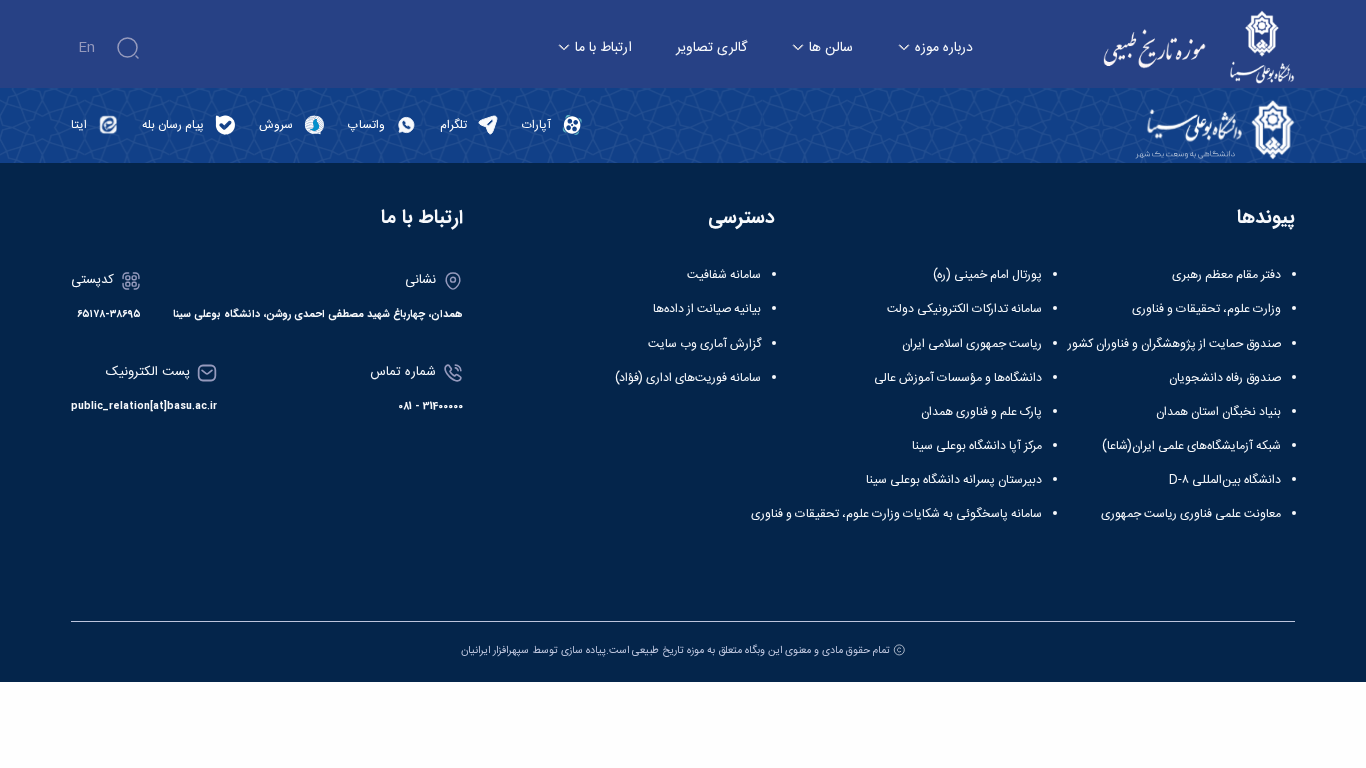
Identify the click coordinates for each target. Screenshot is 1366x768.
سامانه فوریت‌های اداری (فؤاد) (688, 378)
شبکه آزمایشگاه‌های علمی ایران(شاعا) (1191, 446)
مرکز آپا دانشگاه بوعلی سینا (977, 446)
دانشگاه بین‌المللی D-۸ (1225, 480)
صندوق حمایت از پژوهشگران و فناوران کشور (1174, 344)
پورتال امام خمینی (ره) (987, 275)
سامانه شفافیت (724, 275)
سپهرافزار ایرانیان (495, 650)
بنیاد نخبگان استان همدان (1218, 412)
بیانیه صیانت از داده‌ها (707, 309)
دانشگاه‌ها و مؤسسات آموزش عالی (958, 378)
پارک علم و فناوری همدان (981, 412)
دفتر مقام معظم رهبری (1226, 275)
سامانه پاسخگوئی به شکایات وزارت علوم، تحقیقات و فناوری (896, 514)
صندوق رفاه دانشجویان (1225, 378)
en (86, 48)
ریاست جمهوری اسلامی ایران (972, 344)
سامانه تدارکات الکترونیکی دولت (964, 309)
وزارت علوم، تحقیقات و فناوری (1206, 309)
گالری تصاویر (711, 48)
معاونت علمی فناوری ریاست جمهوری (1191, 514)
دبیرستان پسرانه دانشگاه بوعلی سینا (954, 480)
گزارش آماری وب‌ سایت (704, 344)
